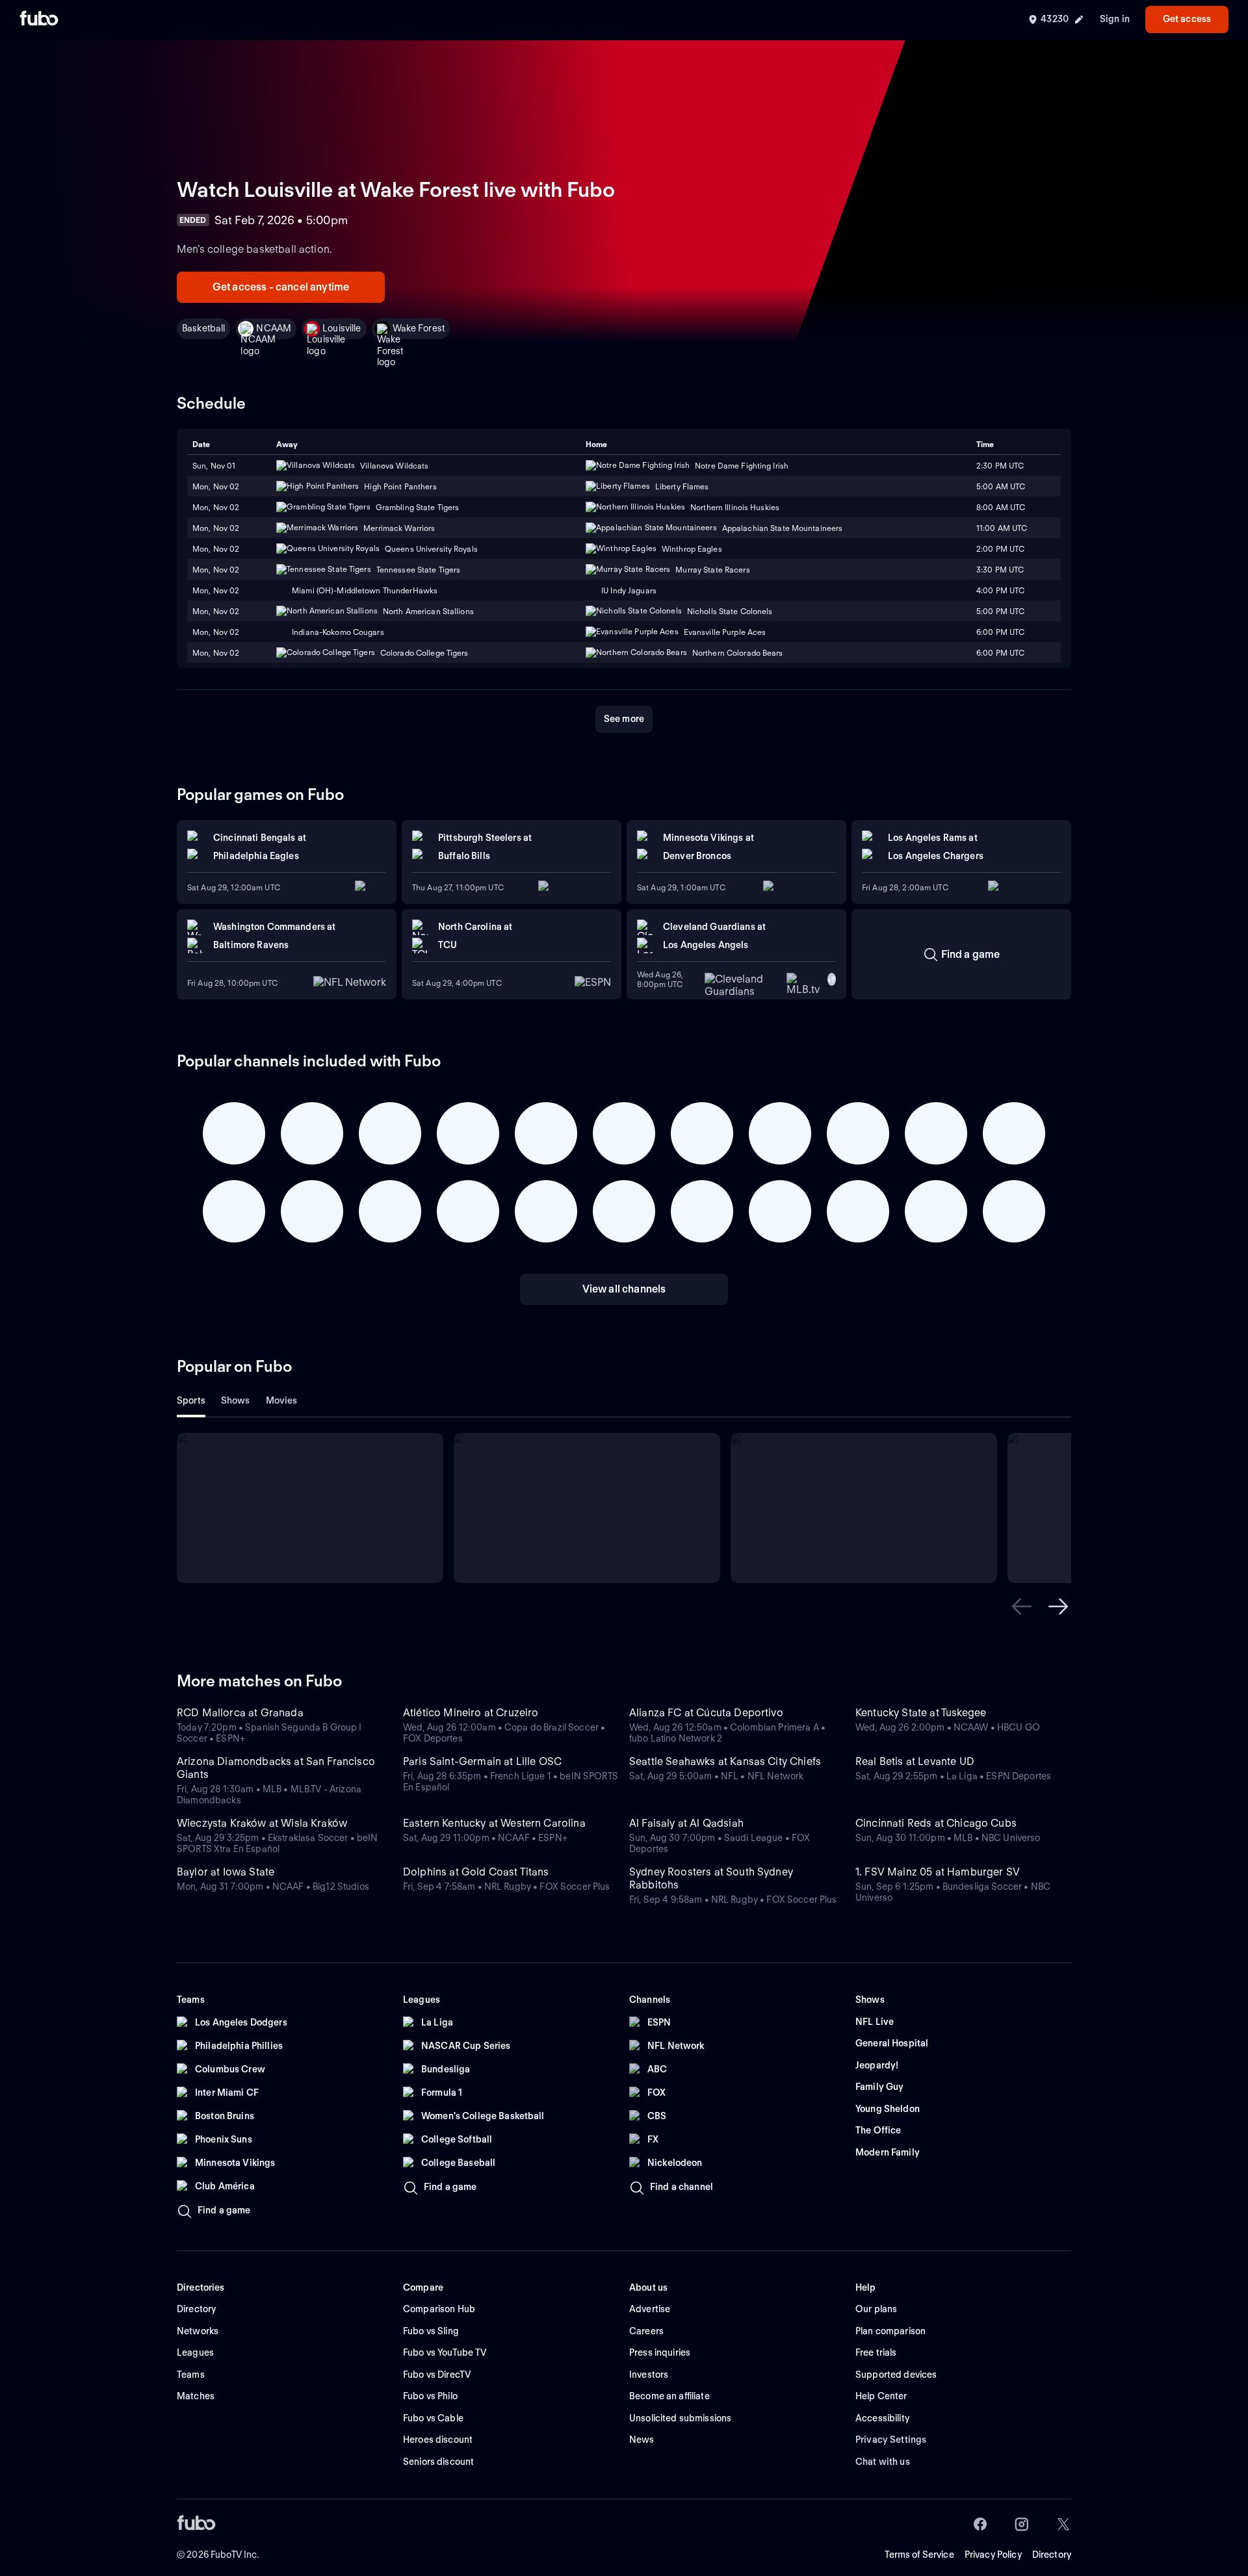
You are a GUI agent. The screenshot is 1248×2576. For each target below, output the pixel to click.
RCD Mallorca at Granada (240, 1713)
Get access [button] (1187, 19)
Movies (282, 1400)
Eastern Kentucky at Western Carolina (494, 1823)
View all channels (624, 1289)
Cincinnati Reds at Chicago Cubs (936, 1823)
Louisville (342, 328)
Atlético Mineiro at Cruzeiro (471, 1713)
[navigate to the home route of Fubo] (39, 19)
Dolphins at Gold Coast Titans (476, 1872)
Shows (236, 1400)
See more (624, 719)
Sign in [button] (1115, 19)
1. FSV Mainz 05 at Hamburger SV (938, 1872)
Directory (1052, 2555)
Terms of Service (919, 2555)
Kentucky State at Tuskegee (921, 1713)
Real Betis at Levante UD (915, 1761)
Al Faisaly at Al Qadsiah (686, 1823)
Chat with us (883, 2462)
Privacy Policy (993, 2555)
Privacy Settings (891, 2440)
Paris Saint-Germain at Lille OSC (482, 1761)
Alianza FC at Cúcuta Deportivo (706, 1713)
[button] (1022, 1606)
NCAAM (274, 328)
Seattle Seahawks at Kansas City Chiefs (725, 1761)
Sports (191, 1400)
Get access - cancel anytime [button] (281, 287)
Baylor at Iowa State (226, 1872)
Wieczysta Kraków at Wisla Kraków (262, 1823)
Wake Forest (419, 328)
